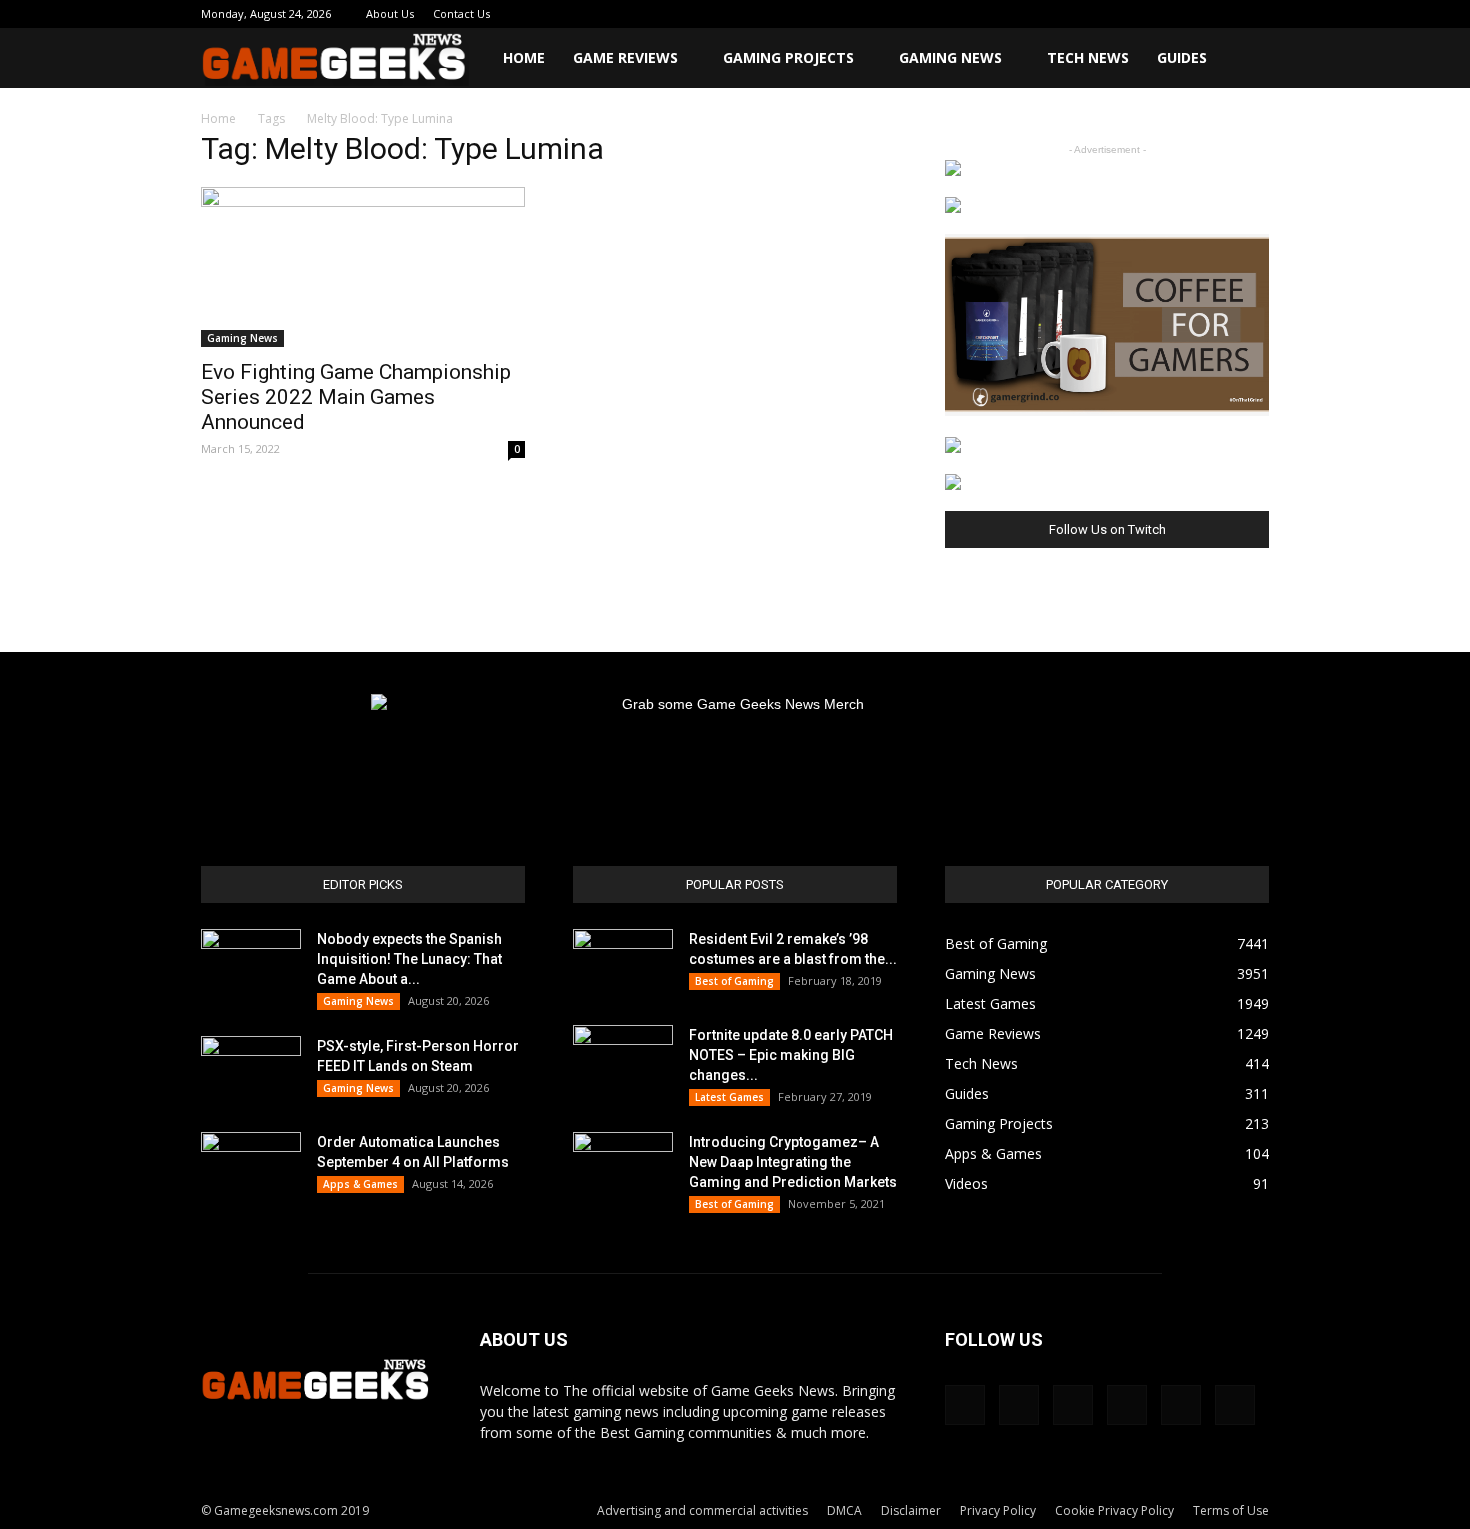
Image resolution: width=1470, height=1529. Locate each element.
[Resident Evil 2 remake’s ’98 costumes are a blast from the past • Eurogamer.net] (623, 964)
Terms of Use (1231, 1510)
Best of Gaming (734, 981)
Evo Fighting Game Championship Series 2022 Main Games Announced (356, 397)
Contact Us (461, 13)
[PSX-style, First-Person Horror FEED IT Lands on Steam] (251, 1071)
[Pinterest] (1155, 14)
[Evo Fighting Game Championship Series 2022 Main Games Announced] (363, 267)
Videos (966, 1183)
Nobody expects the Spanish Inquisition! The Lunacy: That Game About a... (409, 959)
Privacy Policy (998, 1510)
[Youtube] (1254, 14)
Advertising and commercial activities (702, 1510)
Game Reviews (625, 57)
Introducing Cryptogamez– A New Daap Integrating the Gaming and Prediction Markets (793, 1162)
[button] (1245, 59)
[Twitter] (1188, 14)
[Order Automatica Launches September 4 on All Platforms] (251, 1167)
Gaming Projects (788, 57)
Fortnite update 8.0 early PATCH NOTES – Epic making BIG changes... (791, 1055)
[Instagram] (1122, 14)
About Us (390, 13)
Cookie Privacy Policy (1114, 1510)
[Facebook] (1089, 14)
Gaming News (950, 57)
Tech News (1088, 57)
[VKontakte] (1221, 14)
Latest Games (729, 1097)
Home (524, 57)
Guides (1182, 57)
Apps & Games (360, 1184)
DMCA (844, 1510)
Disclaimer (911, 1510)
